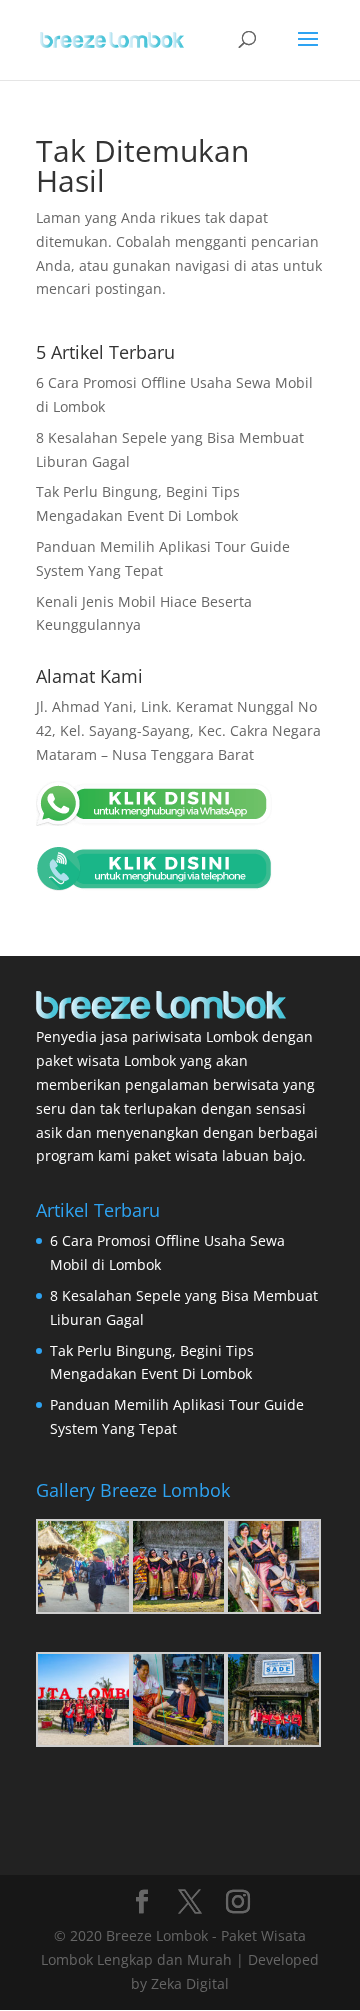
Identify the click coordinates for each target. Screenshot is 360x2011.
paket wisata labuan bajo (218, 1155)
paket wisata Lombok (106, 1060)
